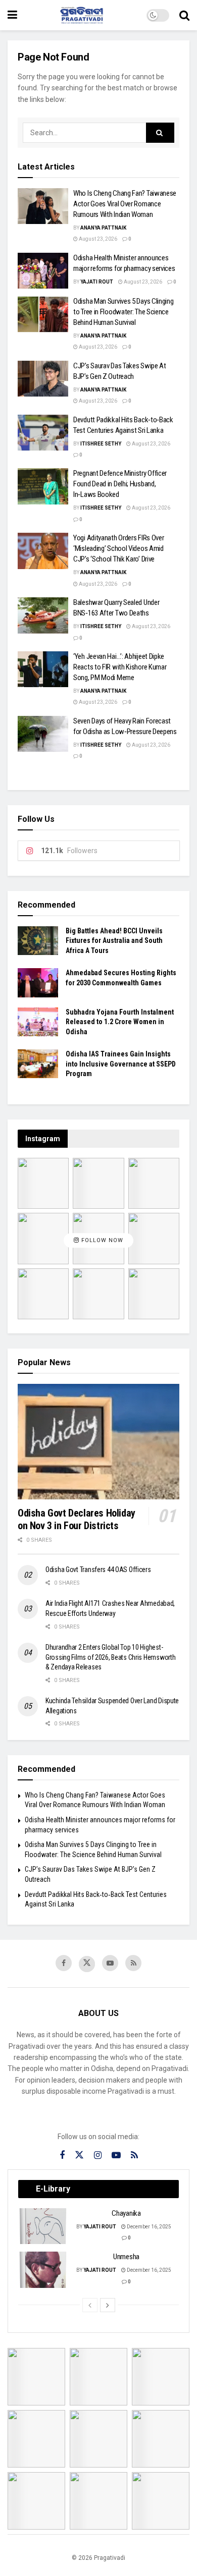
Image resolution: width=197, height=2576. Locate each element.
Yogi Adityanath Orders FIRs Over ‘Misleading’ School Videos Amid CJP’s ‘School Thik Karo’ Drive (118, 548)
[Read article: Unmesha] (43, 2270)
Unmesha (126, 2257)
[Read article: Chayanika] (43, 2226)
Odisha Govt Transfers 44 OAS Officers (98, 1570)
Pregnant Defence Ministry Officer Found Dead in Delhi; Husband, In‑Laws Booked (120, 484)
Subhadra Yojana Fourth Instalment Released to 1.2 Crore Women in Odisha (120, 1022)
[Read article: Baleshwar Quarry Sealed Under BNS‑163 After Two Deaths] (43, 615)
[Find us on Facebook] (64, 1963)
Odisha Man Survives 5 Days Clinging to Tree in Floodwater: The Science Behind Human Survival (124, 312)
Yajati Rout (97, 282)
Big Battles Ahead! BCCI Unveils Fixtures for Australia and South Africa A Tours (114, 941)
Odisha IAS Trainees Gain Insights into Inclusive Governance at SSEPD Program (121, 1064)
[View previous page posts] (90, 2305)
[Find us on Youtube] (110, 1963)
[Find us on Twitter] (87, 1964)
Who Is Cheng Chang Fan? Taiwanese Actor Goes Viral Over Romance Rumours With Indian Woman (125, 204)
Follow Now (101, 1240)
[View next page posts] (108, 2305)
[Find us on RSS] (133, 1963)
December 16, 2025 (149, 2227)
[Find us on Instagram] (98, 2155)
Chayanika (126, 2213)
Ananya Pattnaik (103, 228)
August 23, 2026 (97, 239)
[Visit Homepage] (82, 15)
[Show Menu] (12, 15)
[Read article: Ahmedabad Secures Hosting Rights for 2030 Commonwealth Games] (38, 983)
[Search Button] (184, 15)
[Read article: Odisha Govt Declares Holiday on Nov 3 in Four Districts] (98, 1442)
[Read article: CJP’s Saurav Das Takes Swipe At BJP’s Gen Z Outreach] (43, 379)
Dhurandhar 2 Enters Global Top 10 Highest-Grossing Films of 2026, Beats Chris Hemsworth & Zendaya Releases (110, 1657)
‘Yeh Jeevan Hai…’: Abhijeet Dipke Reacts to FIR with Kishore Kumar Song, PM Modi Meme (120, 667)
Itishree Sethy (101, 444)
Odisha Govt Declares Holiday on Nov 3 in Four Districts (77, 1519)
